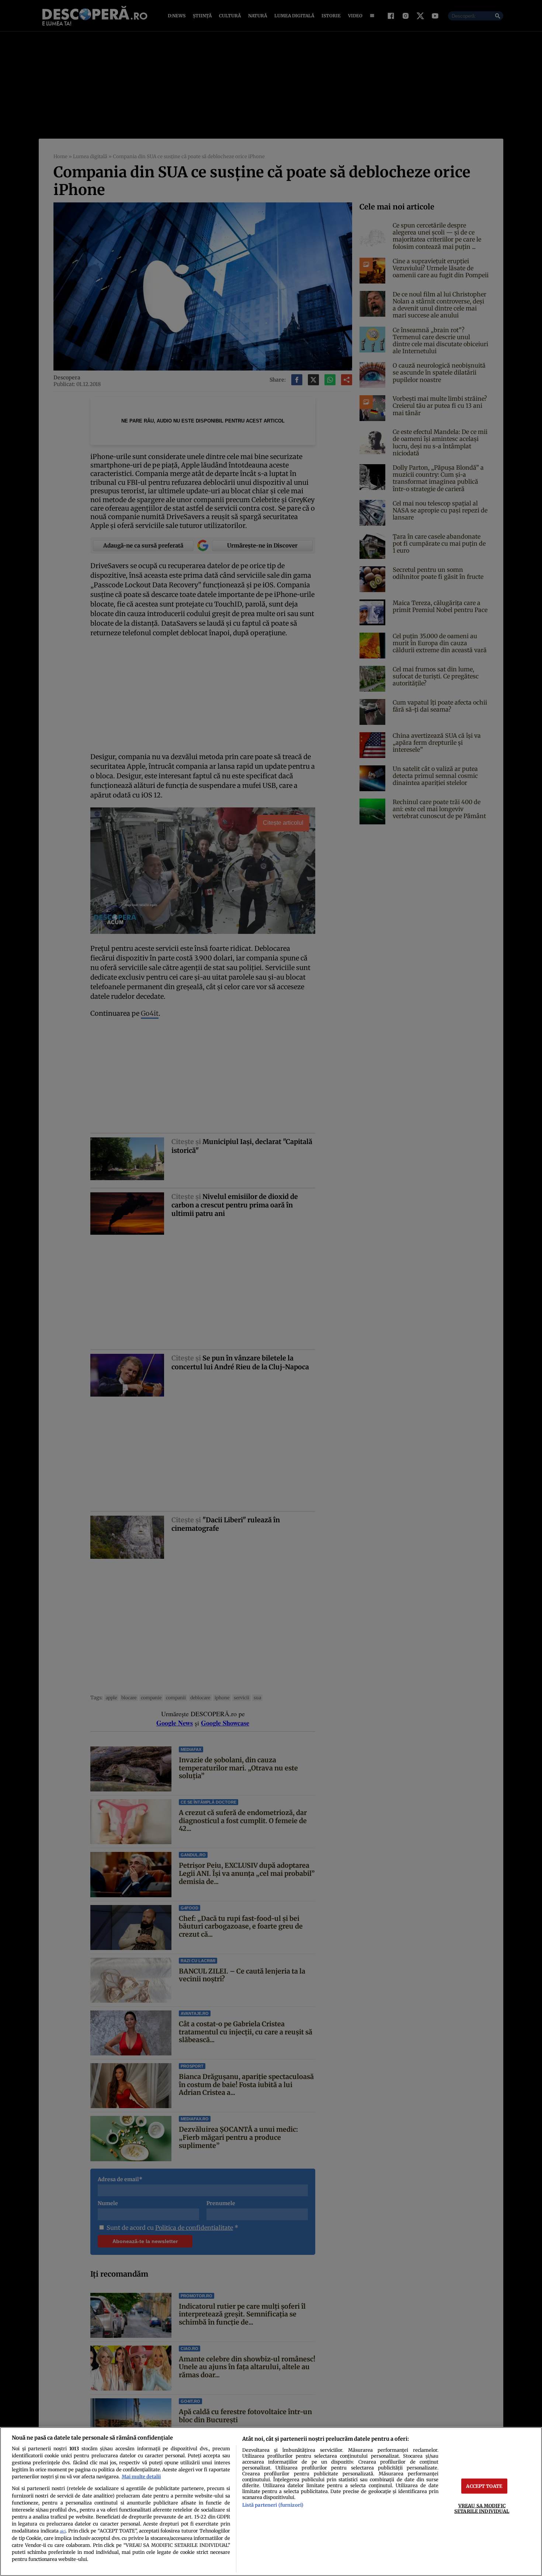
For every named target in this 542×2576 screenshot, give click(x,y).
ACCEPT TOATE (484, 2486)
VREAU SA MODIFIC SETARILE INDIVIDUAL (482, 2508)
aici (63, 2531)
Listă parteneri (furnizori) (273, 2505)
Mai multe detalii (141, 2476)
